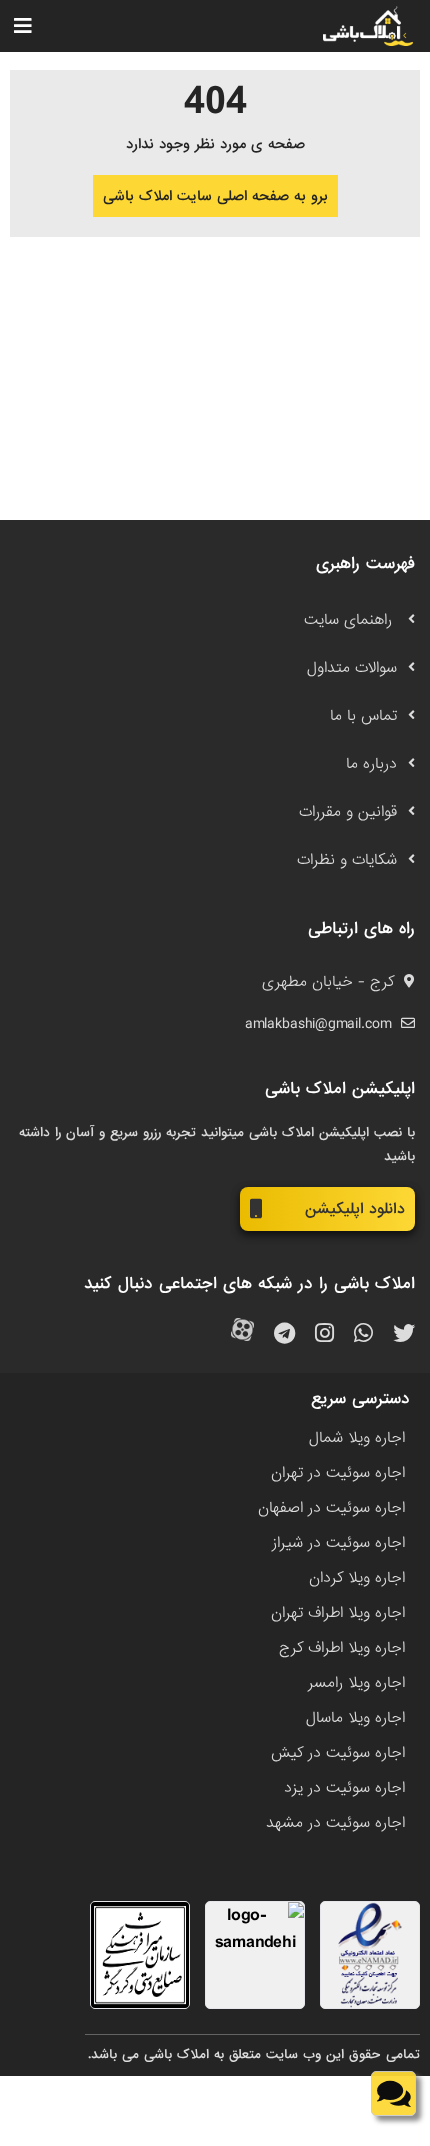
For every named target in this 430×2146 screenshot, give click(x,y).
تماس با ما (363, 716)
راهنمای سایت (350, 620)
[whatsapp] (363, 1334)
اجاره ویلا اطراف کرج (342, 1648)
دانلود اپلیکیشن (355, 1209)
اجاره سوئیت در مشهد (335, 1823)
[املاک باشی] (368, 26)
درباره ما (371, 764)
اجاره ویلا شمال (357, 1438)
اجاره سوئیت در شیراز (338, 1543)
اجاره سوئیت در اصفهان (331, 1508)
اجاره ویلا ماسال (355, 1718)
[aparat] (242, 1334)
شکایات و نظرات (347, 860)
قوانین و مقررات (348, 812)
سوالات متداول (352, 668)
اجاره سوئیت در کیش (338, 1753)
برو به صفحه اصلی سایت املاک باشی (215, 196)
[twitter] (404, 1334)
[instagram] (324, 1334)
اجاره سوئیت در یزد (344, 1788)
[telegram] (284, 1334)
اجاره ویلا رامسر (356, 1683)
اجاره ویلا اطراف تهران (338, 1613)
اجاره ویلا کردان (357, 1578)
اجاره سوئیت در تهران (338, 1473)
